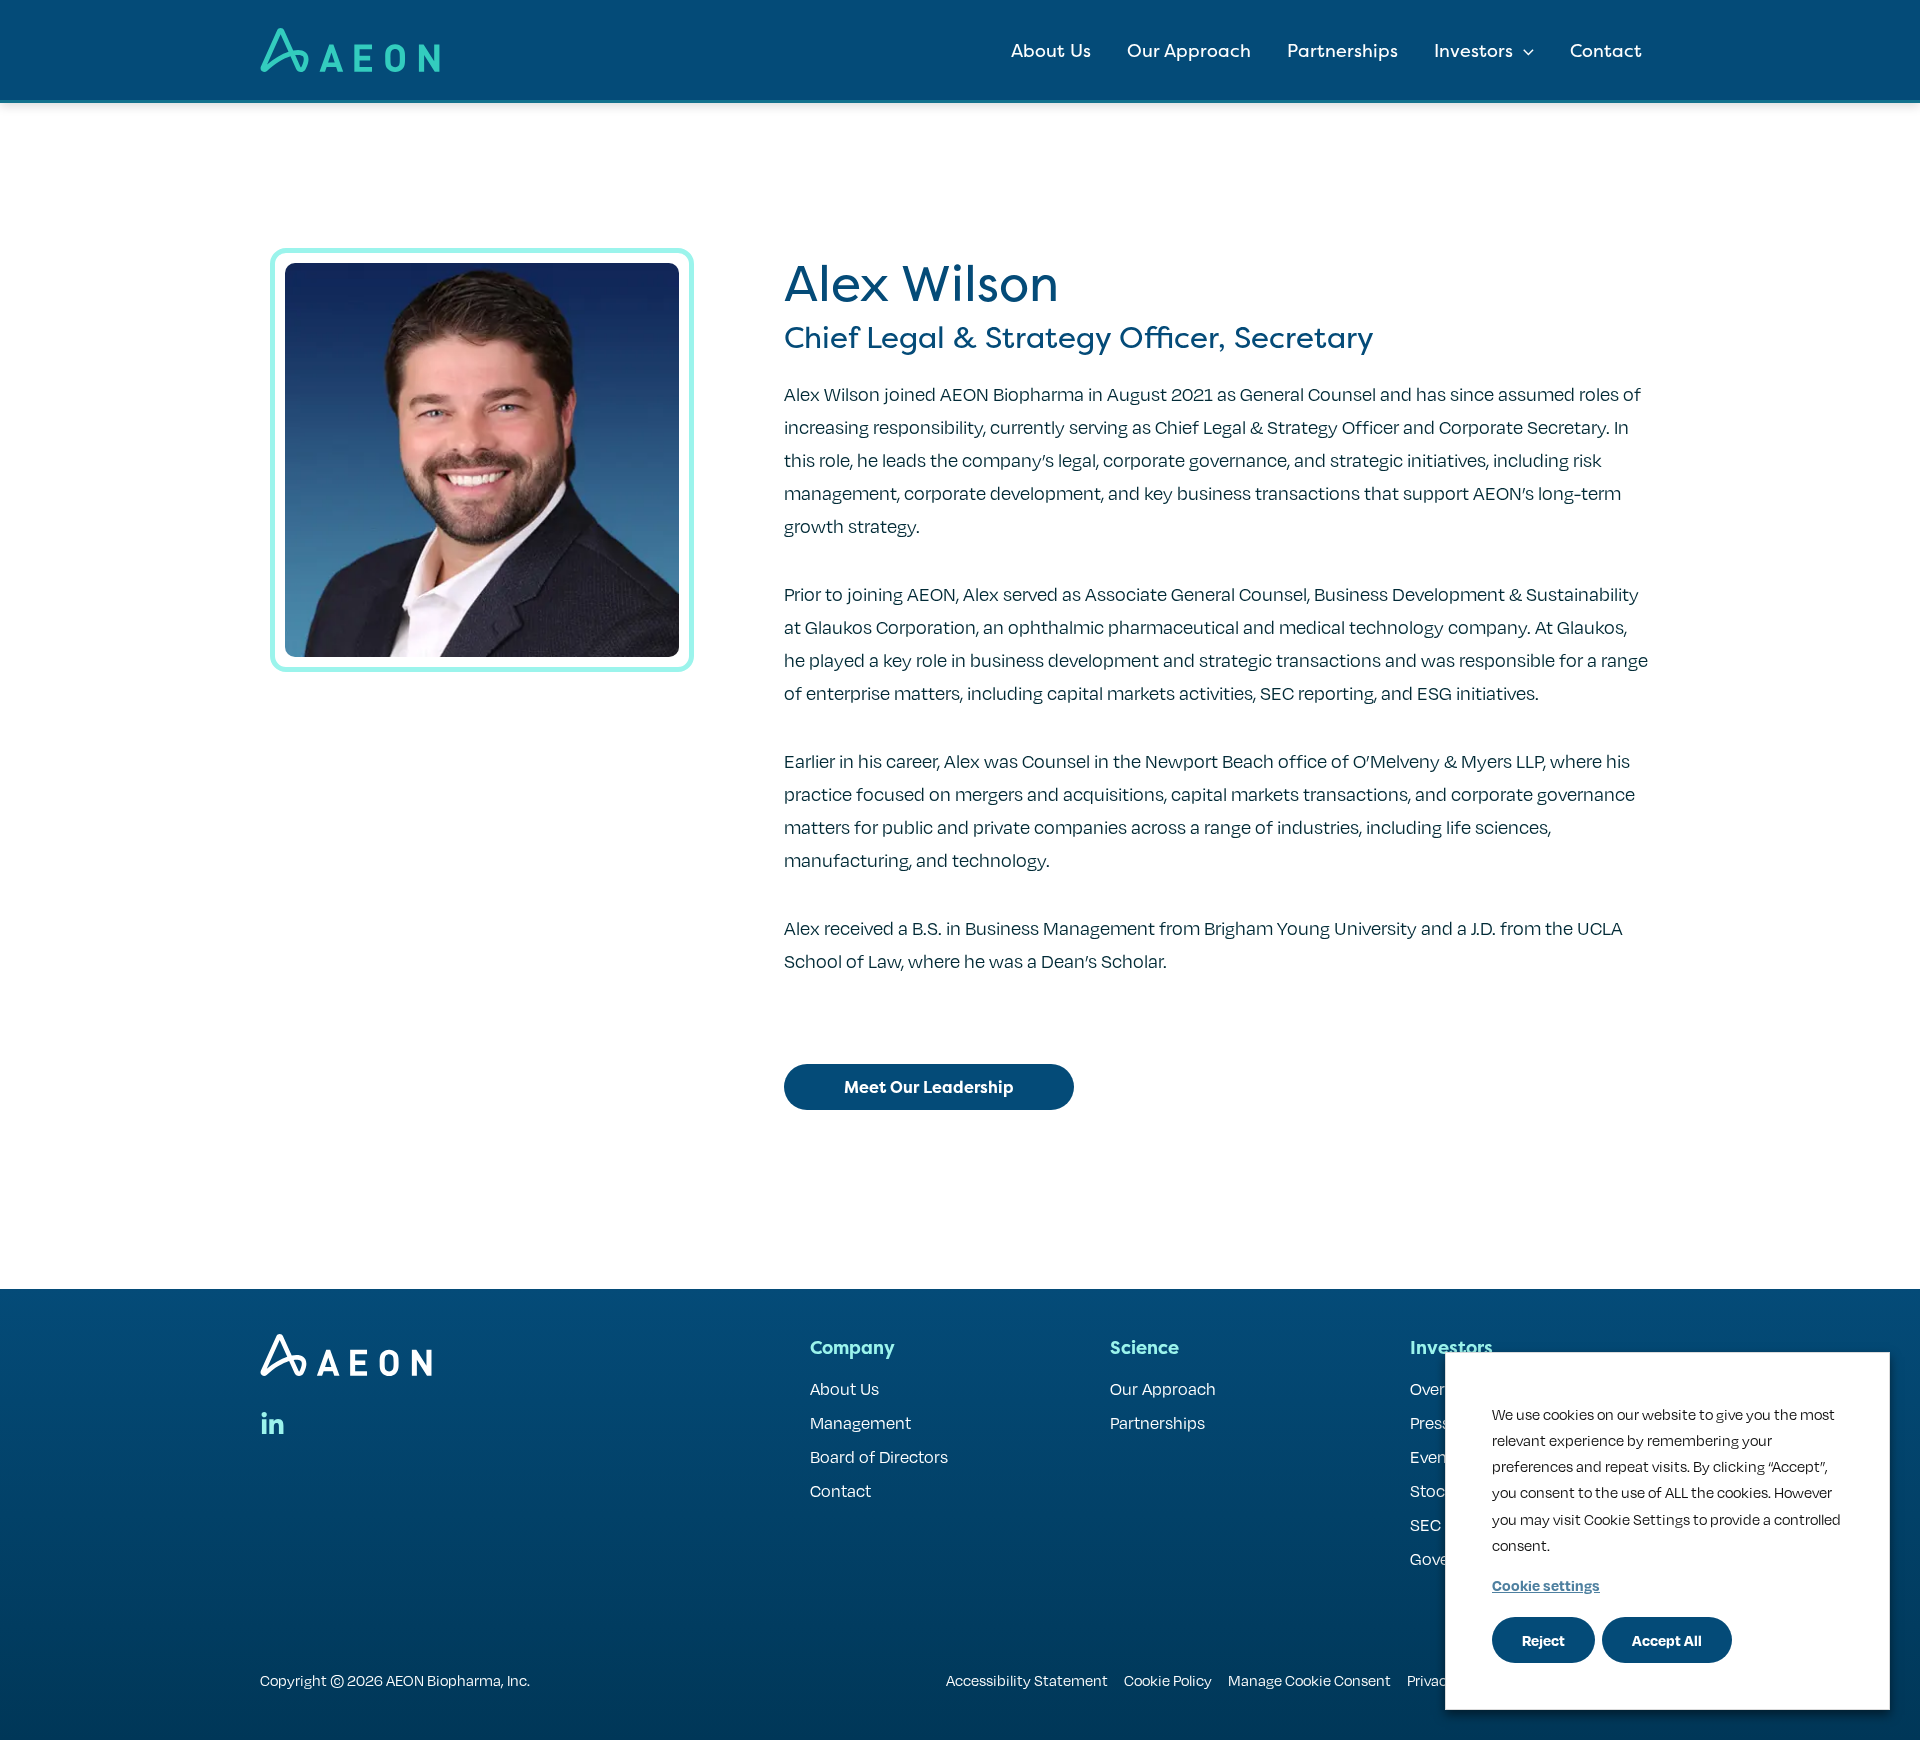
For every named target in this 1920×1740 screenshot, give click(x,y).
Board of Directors (879, 1456)
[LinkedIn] (272, 1424)
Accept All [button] (1667, 1640)
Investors (1473, 50)
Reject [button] (1543, 1640)
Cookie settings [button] (1546, 1585)
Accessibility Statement (1027, 1680)
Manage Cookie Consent (1309, 1680)
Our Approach (1189, 50)
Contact (1606, 50)
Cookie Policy (1168, 1680)
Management (860, 1422)
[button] (1523, 50)
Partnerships (1342, 50)
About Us (1051, 50)
